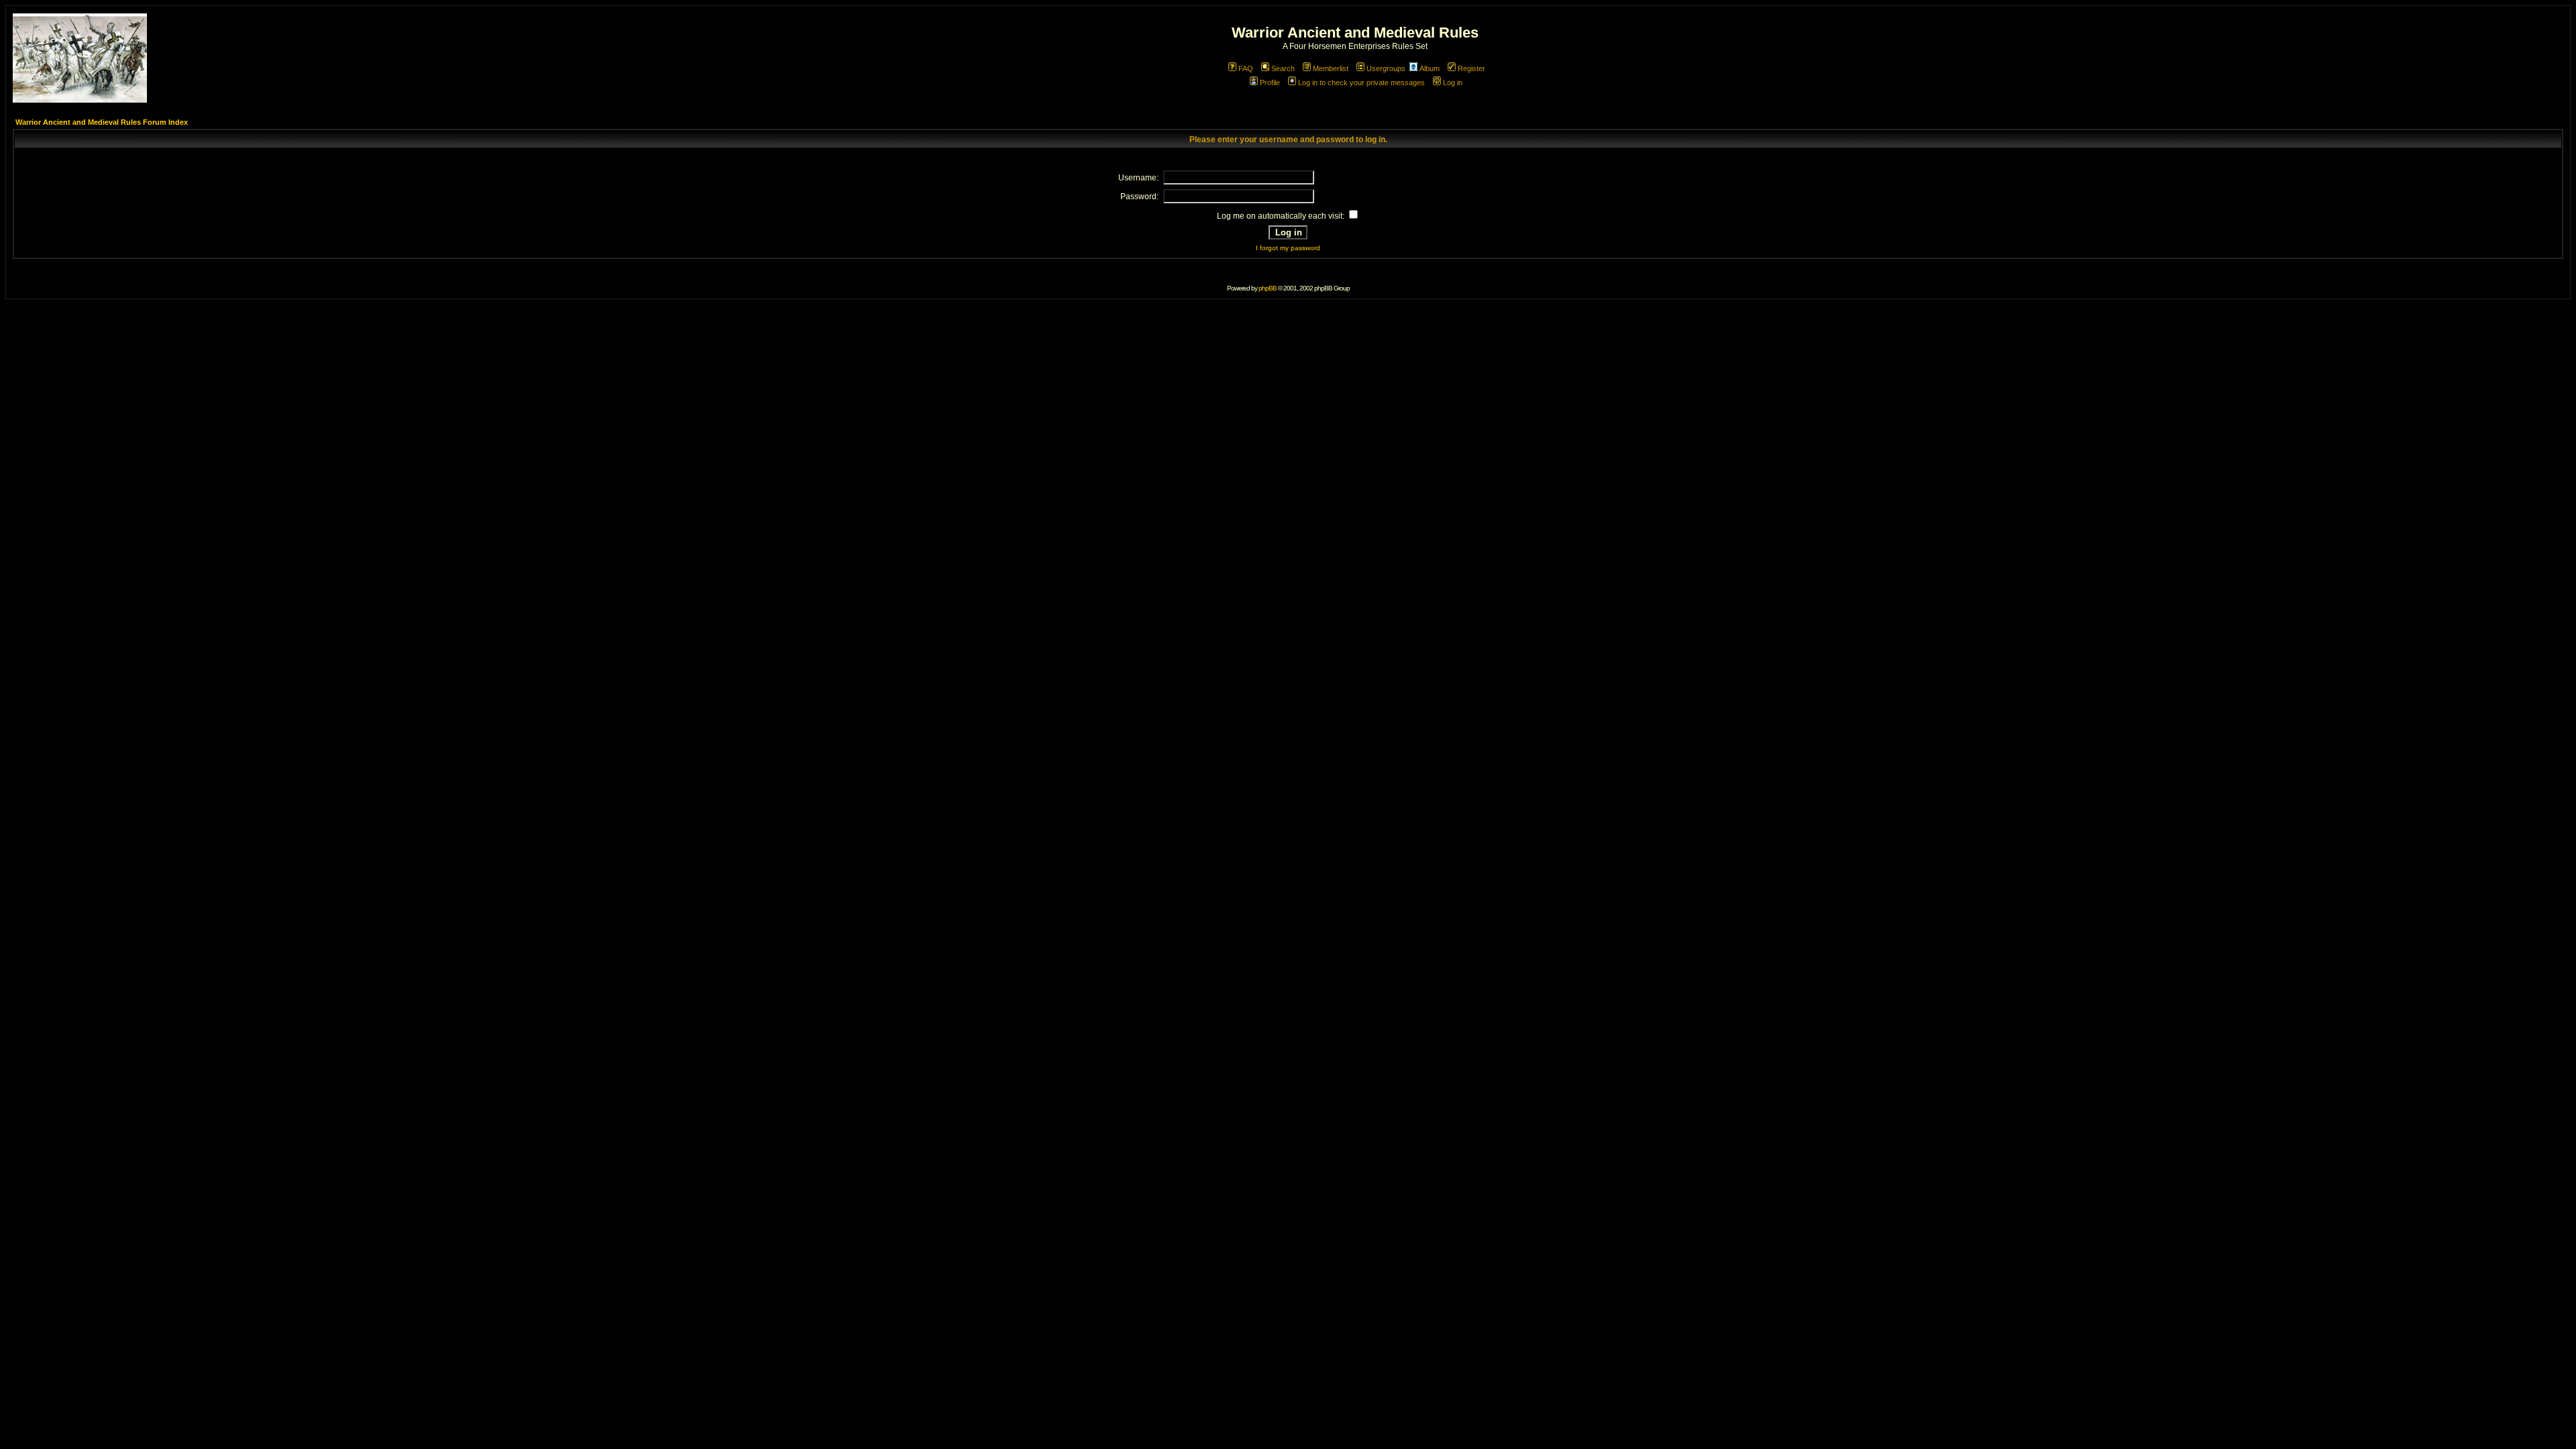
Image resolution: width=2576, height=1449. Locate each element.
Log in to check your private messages (1361, 83)
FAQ (1246, 68)
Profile (1270, 83)
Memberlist (1331, 68)
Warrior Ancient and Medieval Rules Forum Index (102, 122)
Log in (1453, 83)
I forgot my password (1288, 248)
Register (1471, 68)
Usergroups (1386, 68)
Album (1430, 68)
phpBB (1268, 288)
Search (1283, 68)
